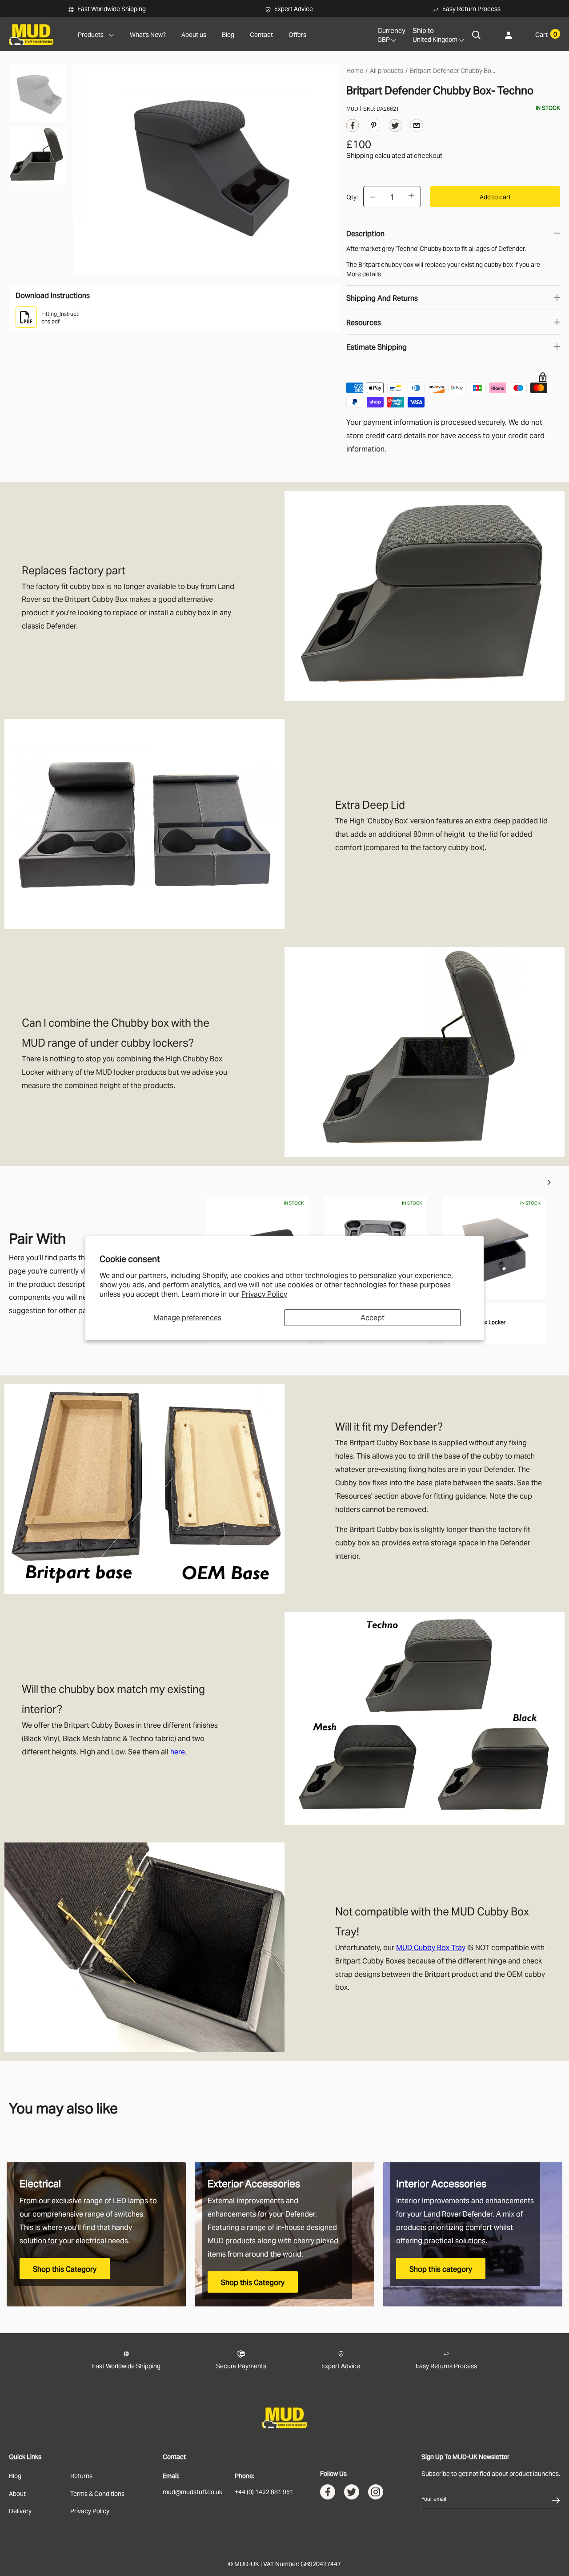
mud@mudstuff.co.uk (192, 2491)
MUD (352, 108)
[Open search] (477, 34)
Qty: (352, 196)
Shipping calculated (376, 155)
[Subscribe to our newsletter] (556, 2499)
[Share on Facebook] (353, 127)
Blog (228, 34)
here (178, 1751)
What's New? (148, 34)
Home (355, 70)
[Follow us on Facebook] (328, 2494)
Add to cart (495, 196)
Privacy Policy (264, 1294)
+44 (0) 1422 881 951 (264, 2491)
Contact (261, 34)
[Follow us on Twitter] (352, 2494)
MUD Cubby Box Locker (476, 1322)
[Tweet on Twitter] (395, 127)
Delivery (20, 2510)
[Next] (549, 1183)
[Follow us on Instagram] (376, 2494)
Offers (297, 34)
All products (387, 70)
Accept (373, 1317)
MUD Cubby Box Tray (431, 1947)
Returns (81, 2475)
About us (194, 34)
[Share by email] (417, 125)
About (17, 2493)
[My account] (509, 34)
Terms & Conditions (97, 2493)
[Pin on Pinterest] (374, 124)
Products (91, 34)
